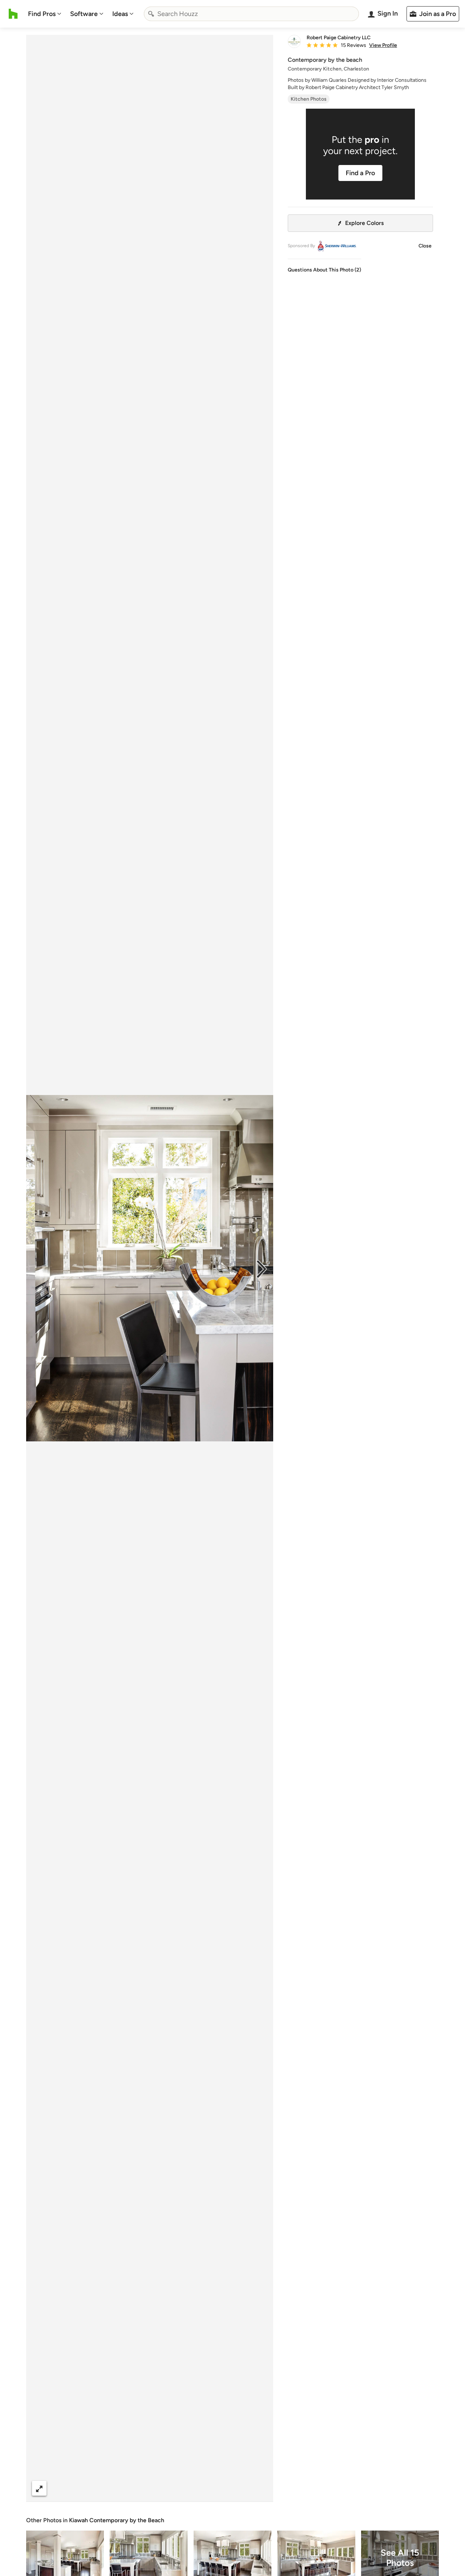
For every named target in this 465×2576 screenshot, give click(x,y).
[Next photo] (262, 1268)
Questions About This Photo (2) (324, 270)
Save (173, 2488)
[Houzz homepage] (13, 14)
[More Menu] (260, 2488)
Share (136, 2488)
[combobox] (251, 14)
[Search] (151, 14)
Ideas (120, 14)
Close (425, 246)
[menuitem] (45, 14)
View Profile (383, 45)
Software (84, 14)
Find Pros (42, 14)
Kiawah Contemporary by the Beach (117, 2520)
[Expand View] (39, 2488)
